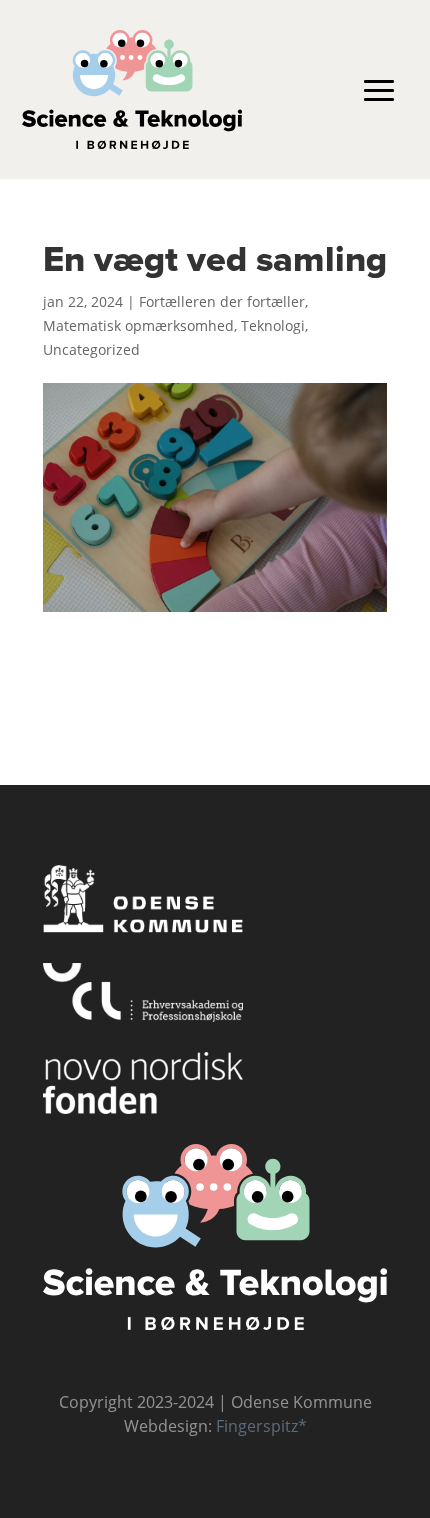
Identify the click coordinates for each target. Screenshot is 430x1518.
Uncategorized (91, 349)
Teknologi (273, 325)
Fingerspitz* (261, 1426)
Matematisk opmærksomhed (138, 325)
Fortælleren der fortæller (222, 301)
